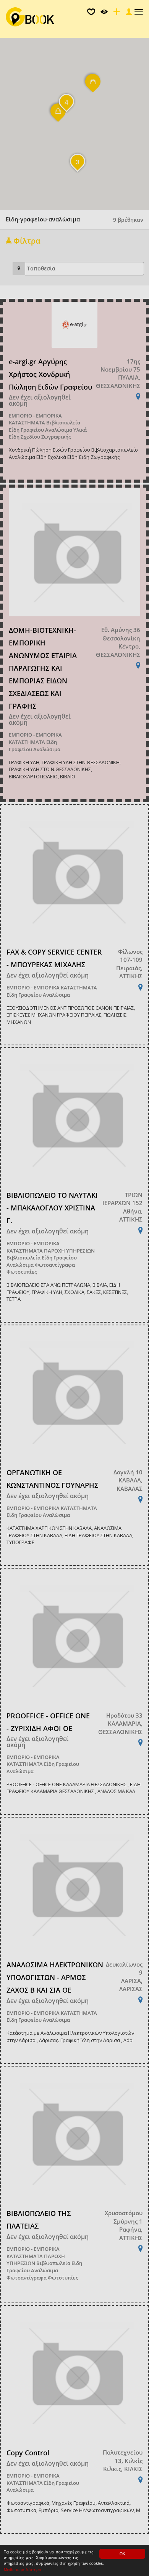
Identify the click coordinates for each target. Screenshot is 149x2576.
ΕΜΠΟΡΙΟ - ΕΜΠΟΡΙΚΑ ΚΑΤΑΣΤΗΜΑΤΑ (35, 419)
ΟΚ (122, 2554)
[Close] (128, 14)
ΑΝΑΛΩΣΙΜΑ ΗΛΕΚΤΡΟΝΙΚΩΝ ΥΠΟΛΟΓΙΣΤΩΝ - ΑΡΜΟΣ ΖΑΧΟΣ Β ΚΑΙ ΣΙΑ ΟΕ (55, 1977)
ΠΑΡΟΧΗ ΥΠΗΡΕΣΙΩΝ (69, 1251)
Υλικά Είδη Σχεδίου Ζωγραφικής (48, 433)
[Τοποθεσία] (19, 269)
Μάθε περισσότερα (23, 2569)
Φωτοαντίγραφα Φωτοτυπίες (42, 2278)
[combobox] (84, 269)
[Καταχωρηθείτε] (116, 14)
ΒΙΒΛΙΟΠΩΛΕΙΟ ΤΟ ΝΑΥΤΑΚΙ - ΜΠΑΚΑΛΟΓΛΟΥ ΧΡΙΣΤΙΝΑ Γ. (52, 1208)
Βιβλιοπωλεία (63, 423)
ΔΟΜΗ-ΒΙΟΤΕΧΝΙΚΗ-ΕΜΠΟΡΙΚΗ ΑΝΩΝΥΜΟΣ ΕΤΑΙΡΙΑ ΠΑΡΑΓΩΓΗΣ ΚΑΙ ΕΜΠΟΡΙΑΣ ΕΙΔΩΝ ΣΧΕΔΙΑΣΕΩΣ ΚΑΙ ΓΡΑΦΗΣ (43, 668)
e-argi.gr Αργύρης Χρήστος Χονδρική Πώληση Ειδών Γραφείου (50, 374)
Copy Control (28, 2453)
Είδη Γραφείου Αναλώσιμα (40, 430)
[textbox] (86, 269)
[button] (93, 87)
